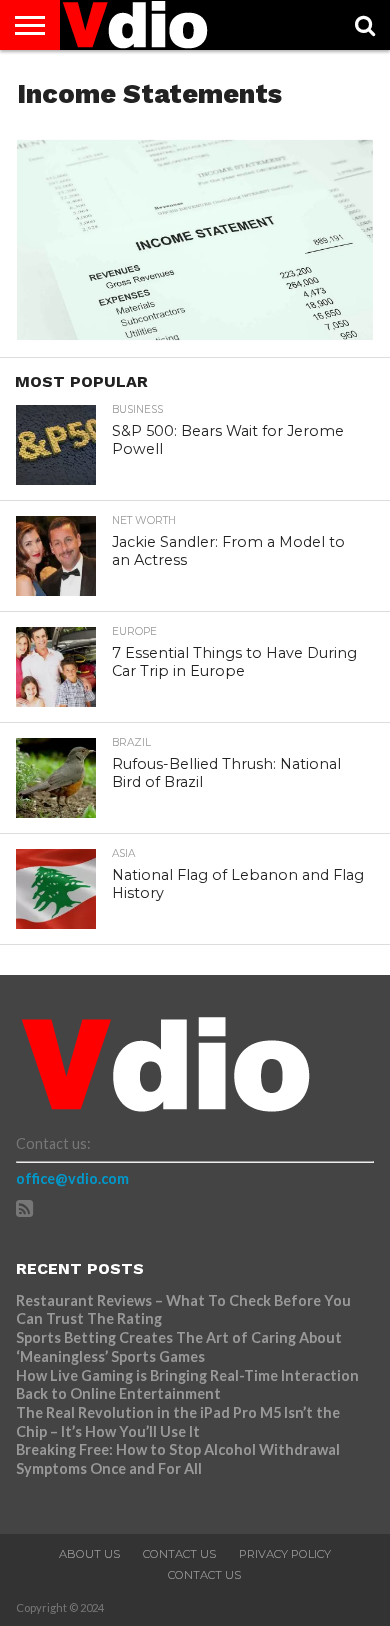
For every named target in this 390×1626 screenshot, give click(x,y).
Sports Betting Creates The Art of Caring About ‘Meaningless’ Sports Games (179, 1347)
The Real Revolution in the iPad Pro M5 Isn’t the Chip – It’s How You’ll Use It (178, 1422)
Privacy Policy (285, 1554)
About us (89, 1554)
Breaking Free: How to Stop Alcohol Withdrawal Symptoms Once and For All (178, 1459)
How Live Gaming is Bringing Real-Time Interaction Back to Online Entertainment (187, 1385)
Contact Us (179, 1554)
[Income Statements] (195, 333)
